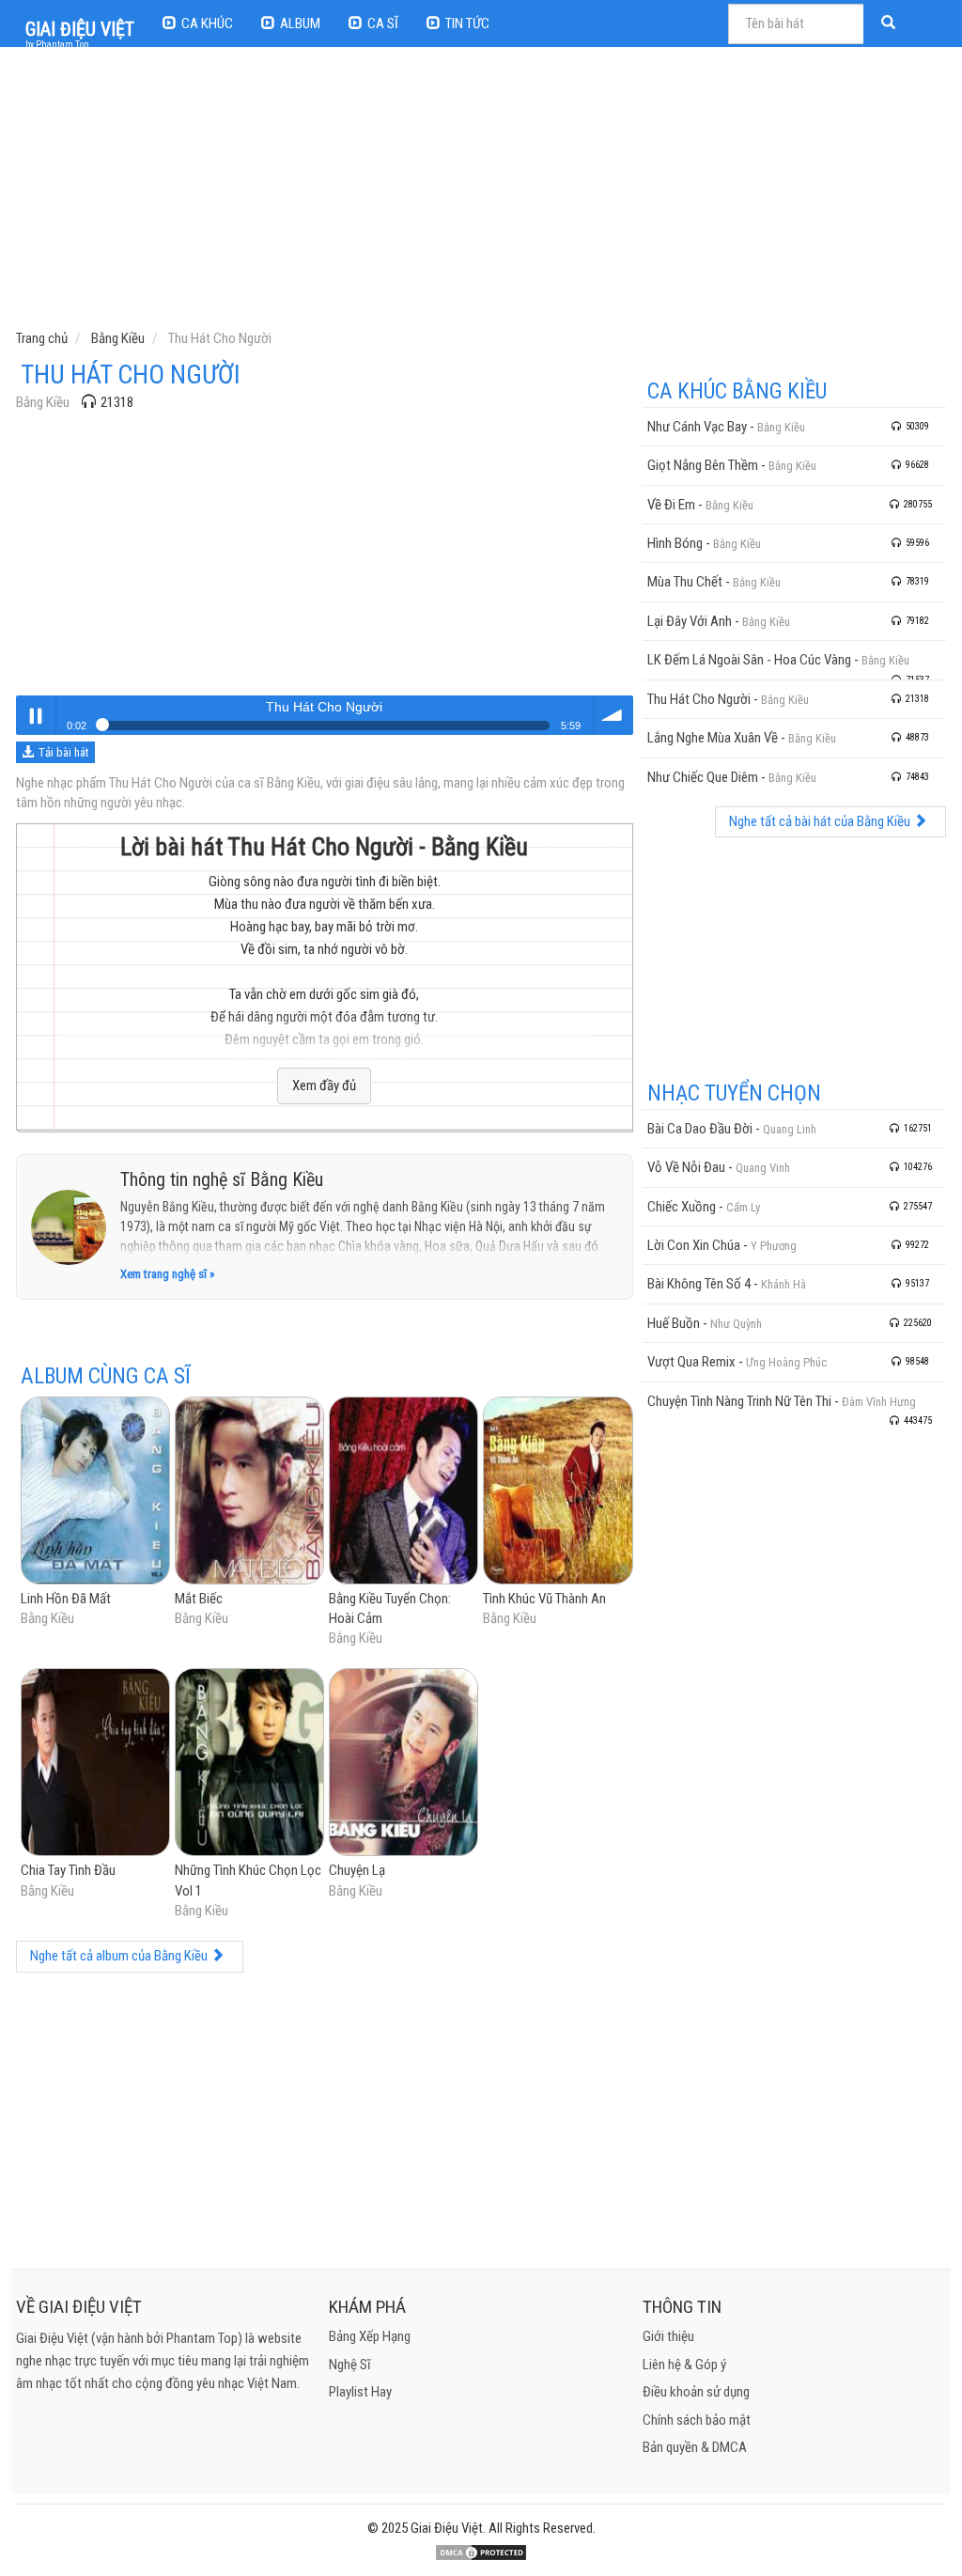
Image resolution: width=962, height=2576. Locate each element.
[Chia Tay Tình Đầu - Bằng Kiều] (95, 1764)
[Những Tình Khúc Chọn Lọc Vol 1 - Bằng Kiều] (249, 1764)
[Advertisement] (483, 193)
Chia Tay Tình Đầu (68, 1870)
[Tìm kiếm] (891, 24)
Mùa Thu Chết (685, 582)
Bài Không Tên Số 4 (699, 1284)
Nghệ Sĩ (350, 2365)
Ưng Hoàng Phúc (786, 1362)
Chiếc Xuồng (682, 1207)
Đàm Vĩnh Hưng (879, 1402)
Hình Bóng (675, 543)
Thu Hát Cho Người (699, 699)
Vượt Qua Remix (691, 1362)
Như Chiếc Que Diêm (703, 777)
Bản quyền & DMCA (695, 2447)
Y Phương (774, 1246)
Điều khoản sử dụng (696, 2392)
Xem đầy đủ (324, 1085)
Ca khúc (207, 23)
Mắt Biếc (199, 1599)
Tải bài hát (64, 752)
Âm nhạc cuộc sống (613, 715)
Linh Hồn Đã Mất (66, 1599)
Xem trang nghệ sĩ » (167, 1274)
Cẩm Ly (743, 1207)
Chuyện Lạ (357, 1870)
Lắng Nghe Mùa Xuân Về (713, 738)
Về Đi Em (671, 505)
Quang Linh (790, 1129)
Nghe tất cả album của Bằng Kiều (120, 1956)
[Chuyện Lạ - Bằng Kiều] (403, 1764)
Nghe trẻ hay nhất (36, 715)
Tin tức (467, 23)
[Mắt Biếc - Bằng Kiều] (249, 1491)
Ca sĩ (383, 23)
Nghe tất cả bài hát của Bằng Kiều (821, 821)
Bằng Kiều (43, 402)
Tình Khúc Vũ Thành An (544, 1599)
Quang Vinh (763, 1168)
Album (300, 23)
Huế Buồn (674, 1323)
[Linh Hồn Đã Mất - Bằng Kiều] (95, 1491)
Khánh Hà (784, 1284)
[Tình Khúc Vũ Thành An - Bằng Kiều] (558, 1491)
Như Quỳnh (736, 1324)
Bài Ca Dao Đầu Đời (700, 1129)
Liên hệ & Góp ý (684, 2365)
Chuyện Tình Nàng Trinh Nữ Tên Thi (739, 1401)
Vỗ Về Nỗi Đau (686, 1167)
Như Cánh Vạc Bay (697, 427)
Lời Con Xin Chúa (694, 1245)
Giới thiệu (668, 2336)
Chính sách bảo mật (697, 2420)
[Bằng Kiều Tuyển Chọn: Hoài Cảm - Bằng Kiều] (403, 1491)
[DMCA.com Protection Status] (481, 2553)
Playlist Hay (360, 2392)
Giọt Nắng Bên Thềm (703, 465)
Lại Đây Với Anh (690, 621)
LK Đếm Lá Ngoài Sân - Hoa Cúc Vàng (749, 660)
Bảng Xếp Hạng (370, 2336)
